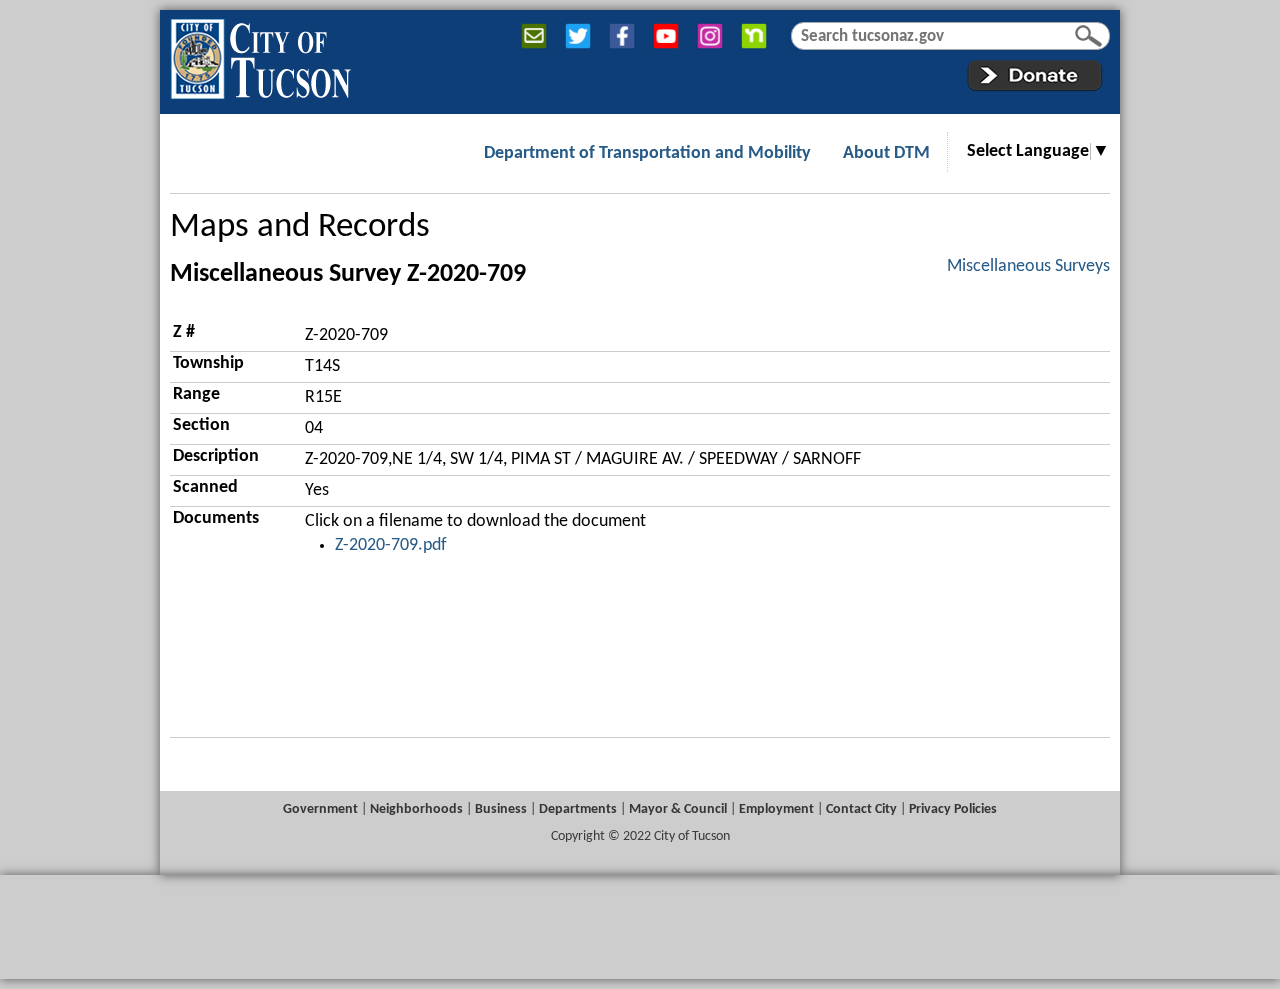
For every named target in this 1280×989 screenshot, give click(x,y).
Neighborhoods (416, 809)
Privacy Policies (953, 809)
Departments (578, 809)
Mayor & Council (678, 809)
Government (320, 809)
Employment (776, 809)
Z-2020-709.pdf (391, 545)
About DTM (886, 153)
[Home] (260, 55)
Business (501, 809)
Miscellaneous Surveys (1028, 266)
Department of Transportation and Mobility (647, 153)
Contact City (861, 809)
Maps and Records (300, 227)
